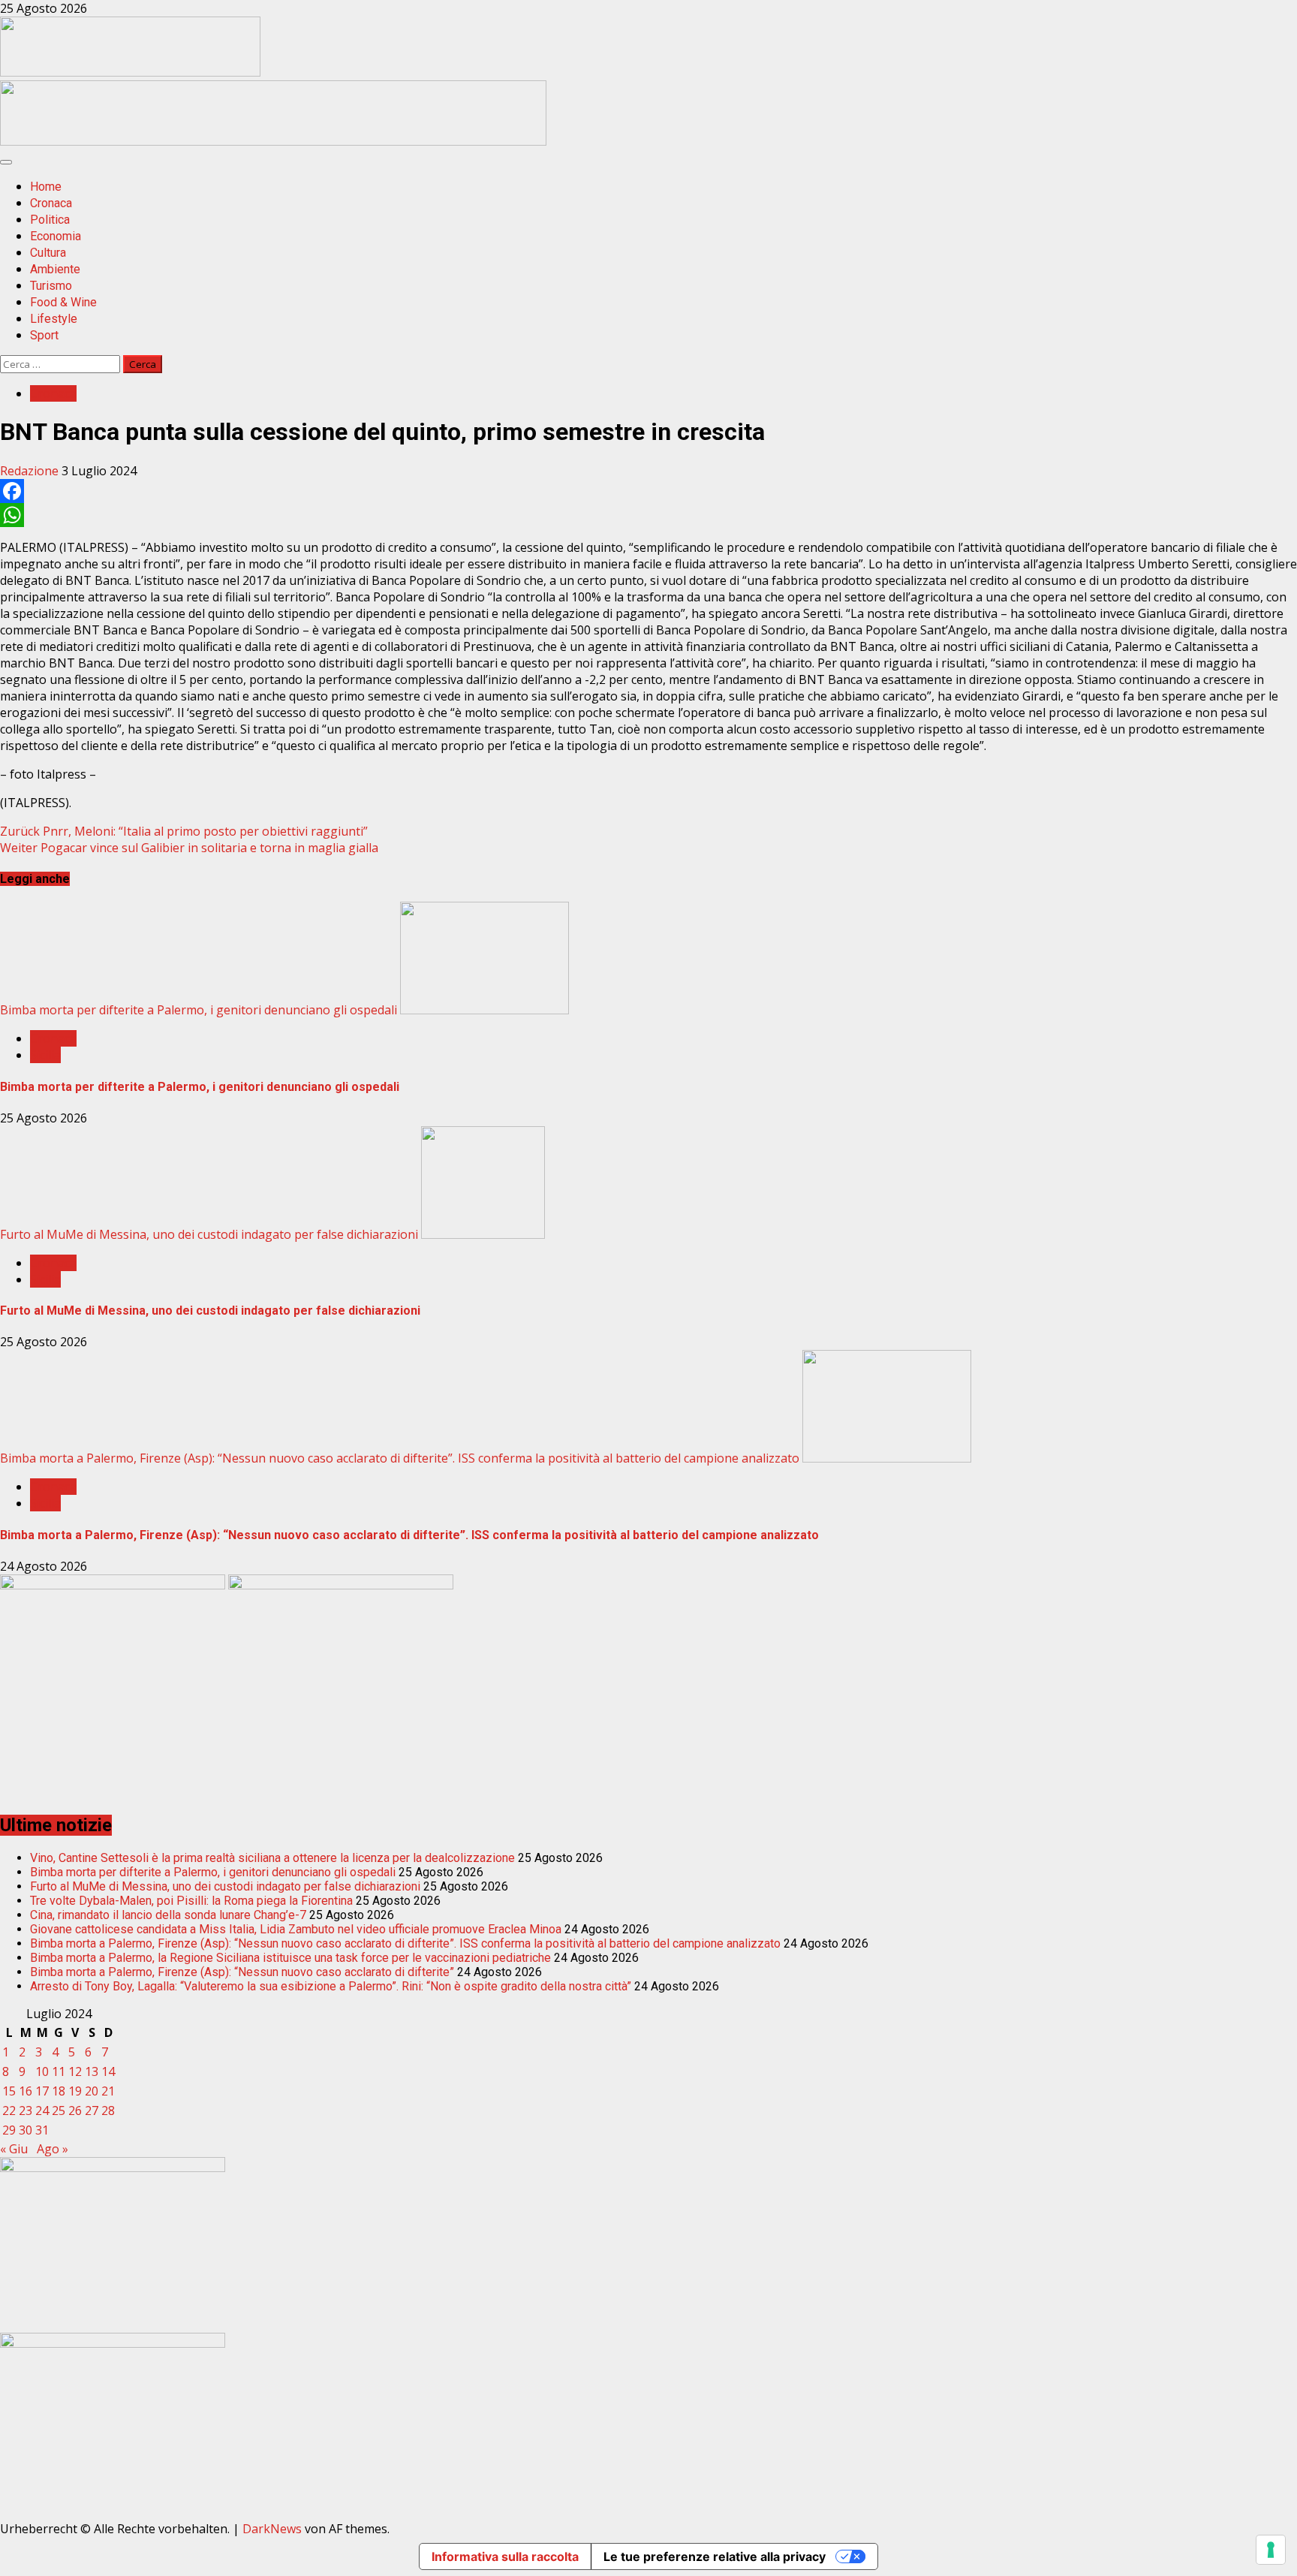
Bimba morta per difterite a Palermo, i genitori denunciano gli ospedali (199, 1010)
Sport (44, 335)
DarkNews (272, 2529)
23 (26, 2111)
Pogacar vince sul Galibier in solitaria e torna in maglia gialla (189, 848)
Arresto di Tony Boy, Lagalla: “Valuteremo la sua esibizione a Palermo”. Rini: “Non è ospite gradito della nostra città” (331, 1986)
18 (59, 2091)
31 (42, 2130)
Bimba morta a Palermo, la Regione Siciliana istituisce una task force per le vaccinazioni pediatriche (290, 1958)
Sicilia (45, 1055)
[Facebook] (648, 491)
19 (75, 2091)
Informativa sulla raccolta (505, 2556)
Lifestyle (54, 319)
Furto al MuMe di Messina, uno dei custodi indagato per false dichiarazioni (209, 1234)
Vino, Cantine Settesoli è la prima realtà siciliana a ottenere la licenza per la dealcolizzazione (272, 1858)
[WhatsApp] (648, 515)
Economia (56, 236)
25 (59, 2111)
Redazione (31, 471)
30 (26, 2130)
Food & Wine (63, 302)
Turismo (51, 286)
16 (26, 2091)
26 (75, 2111)
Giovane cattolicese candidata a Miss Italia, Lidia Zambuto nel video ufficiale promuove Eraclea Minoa (296, 1929)
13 (92, 2071)
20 (92, 2091)
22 (9, 2111)
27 (92, 2111)
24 (42, 2111)
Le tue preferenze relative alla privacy (715, 2556)
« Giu (14, 2149)
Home (46, 187)
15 (9, 2091)
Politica (50, 220)
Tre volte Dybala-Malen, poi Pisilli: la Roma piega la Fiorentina (191, 1901)
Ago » (53, 2149)
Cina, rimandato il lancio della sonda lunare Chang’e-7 (168, 1915)
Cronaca (51, 203)
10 (42, 2071)
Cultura (48, 253)
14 (108, 2071)
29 (9, 2130)
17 (42, 2091)
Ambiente (55, 269)
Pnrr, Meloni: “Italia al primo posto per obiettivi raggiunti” (184, 831)
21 (108, 2091)
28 (108, 2111)
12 (75, 2071)
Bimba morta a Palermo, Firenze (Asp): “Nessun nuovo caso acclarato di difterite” (242, 1972)
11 (59, 2071)
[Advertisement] (273, 141)
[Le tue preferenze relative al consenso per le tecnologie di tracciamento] (1271, 2550)
